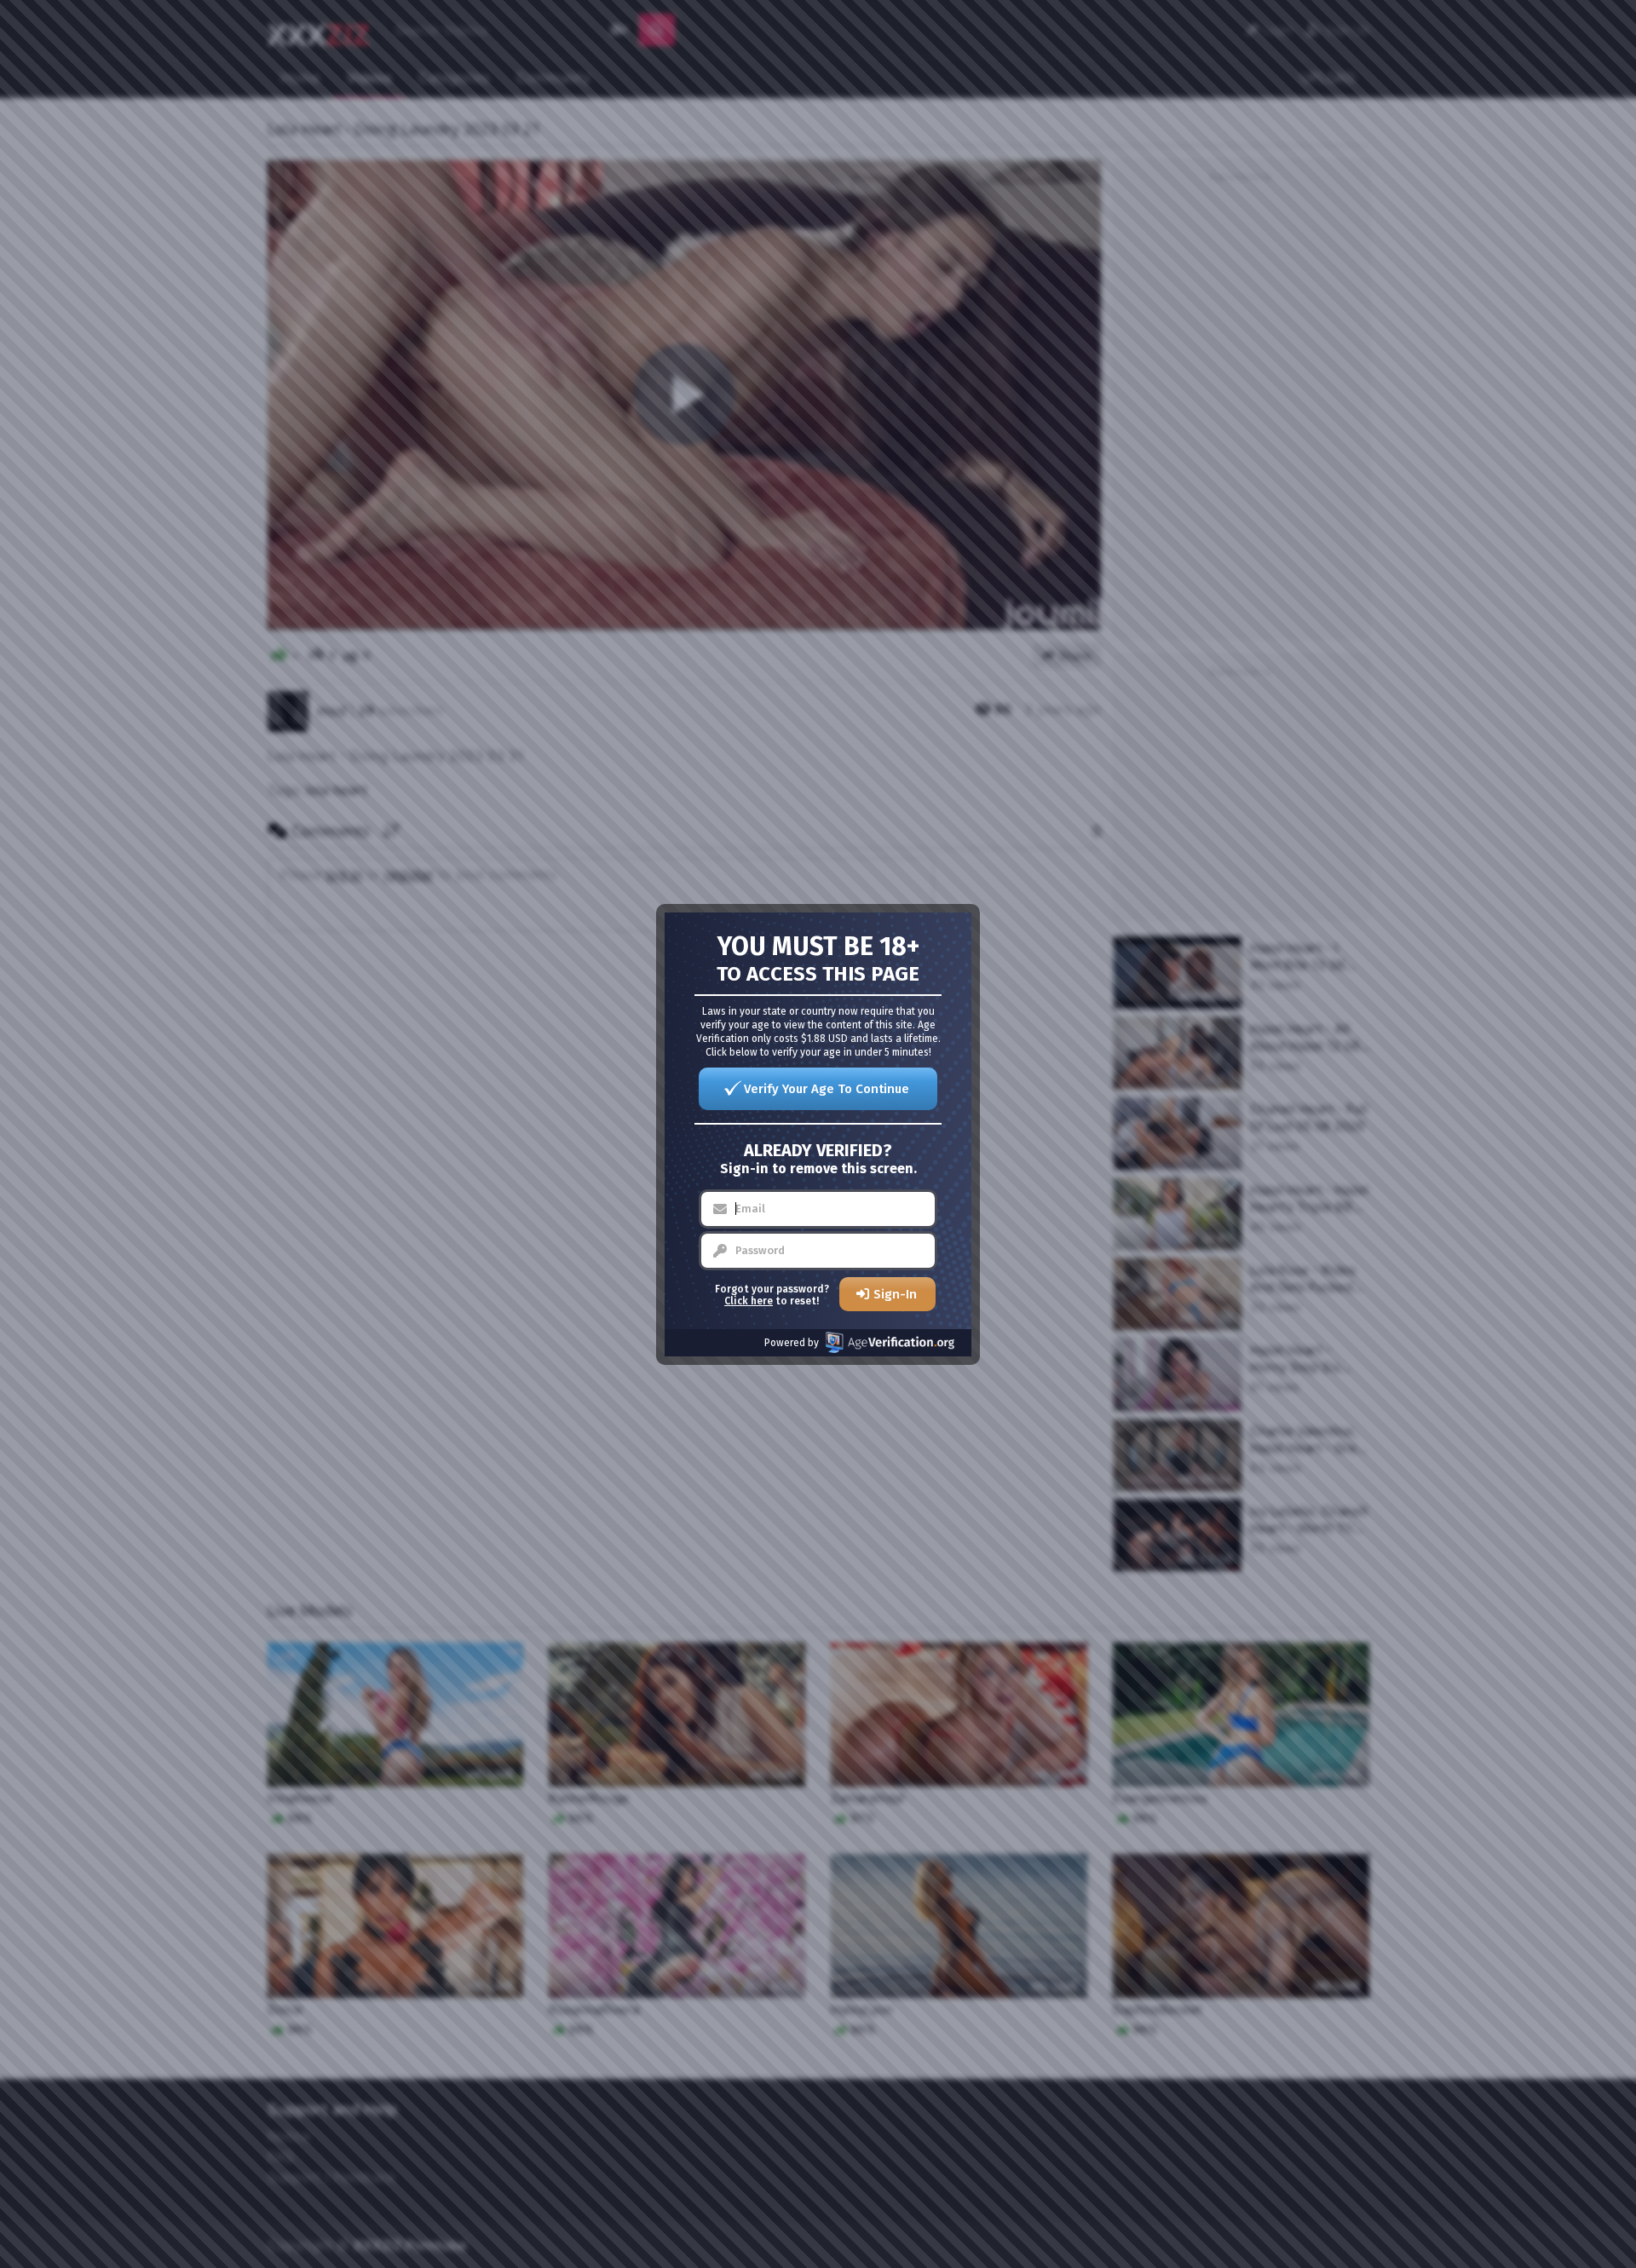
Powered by (792, 1343)
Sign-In (895, 1294)
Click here (749, 1301)
